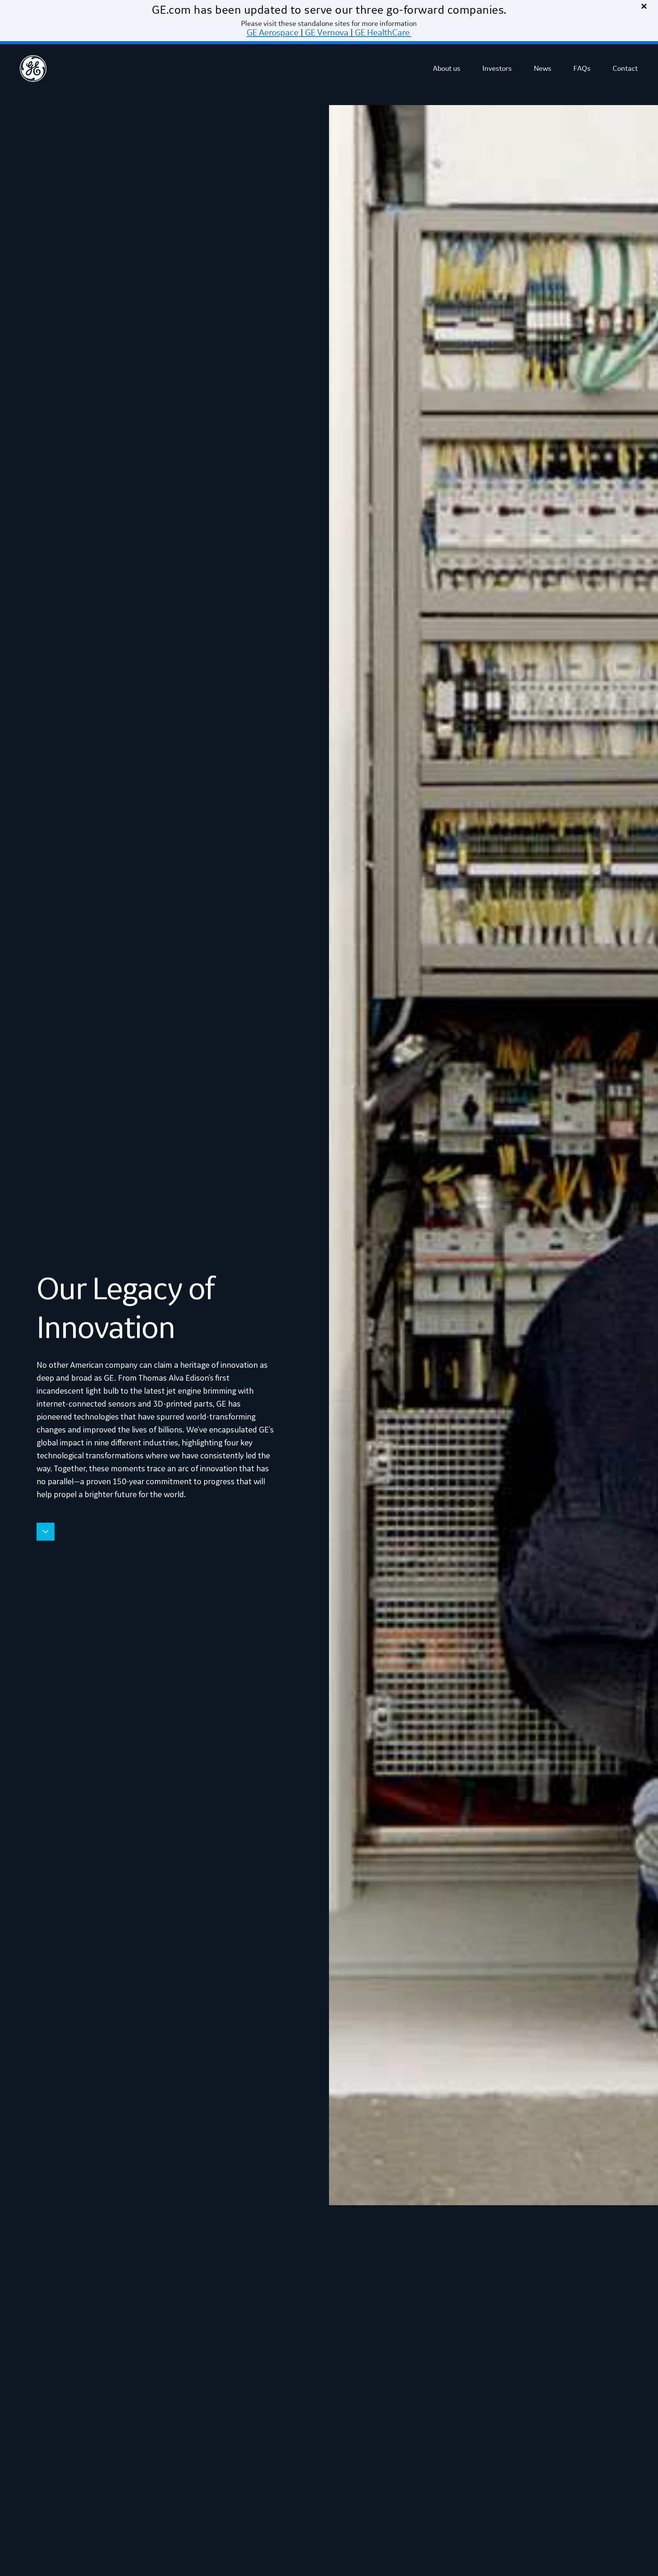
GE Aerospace (273, 33)
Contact (625, 69)
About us (447, 69)
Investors (497, 69)
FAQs (582, 69)
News (543, 69)
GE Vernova (327, 33)
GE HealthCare (382, 33)
